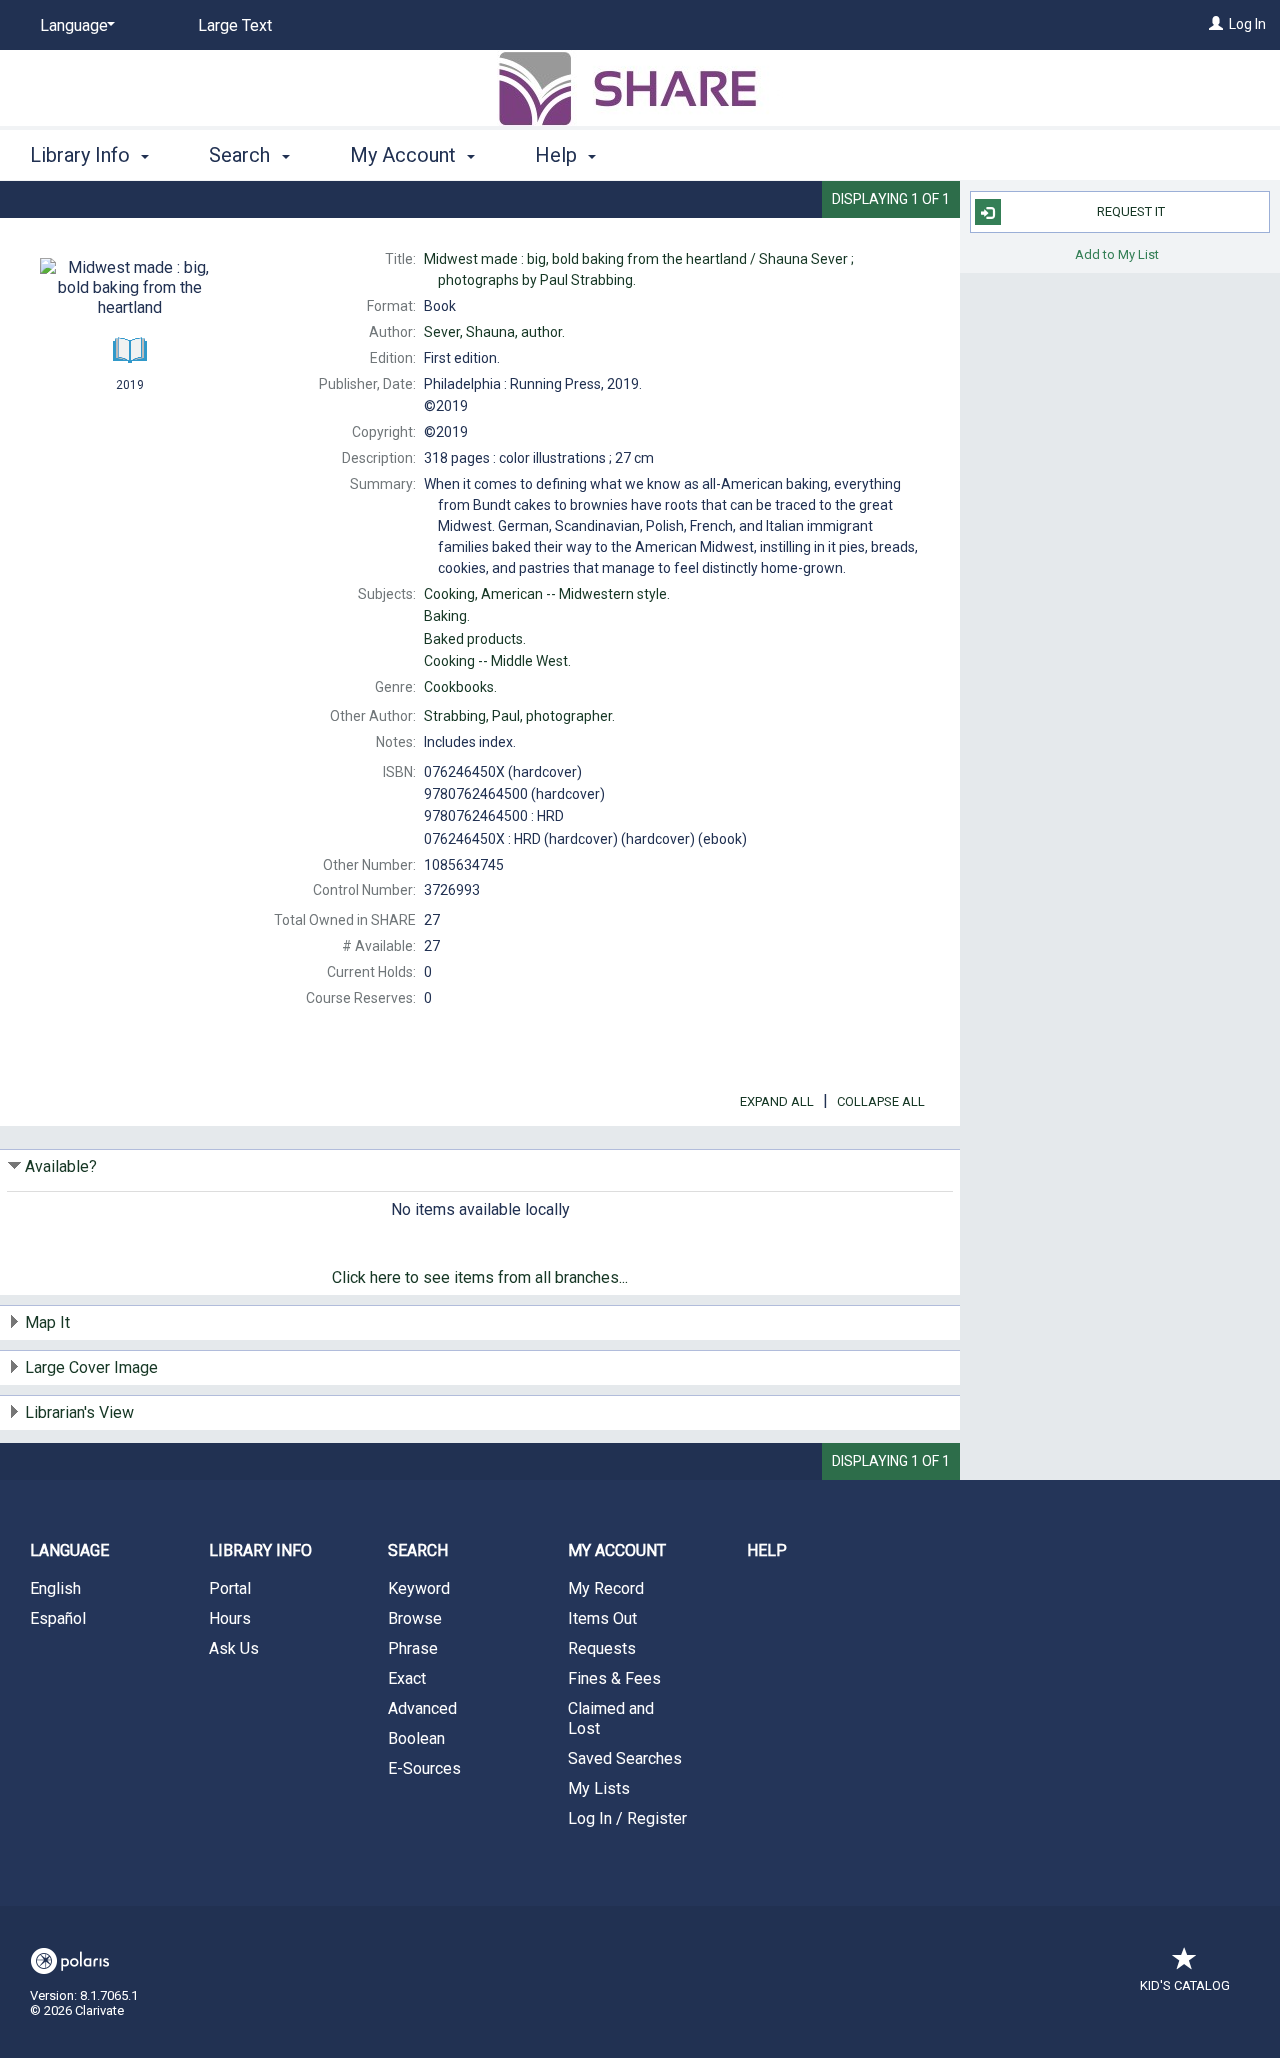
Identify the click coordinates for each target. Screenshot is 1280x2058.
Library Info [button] (82, 155)
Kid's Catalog (1185, 1985)
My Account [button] (405, 155)
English (55, 1588)
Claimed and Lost (611, 1718)
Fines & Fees (614, 1678)
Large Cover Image (91, 1367)
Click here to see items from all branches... (480, 1277)
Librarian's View (79, 1412)
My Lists (599, 1788)
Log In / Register (627, 1818)
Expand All (777, 1101)
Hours (230, 1618)
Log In (1247, 24)
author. (494, 332)
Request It (1131, 211)
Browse (415, 1618)
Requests (602, 1648)
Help (767, 1550)
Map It (47, 1322)
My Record (606, 1588)
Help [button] (558, 155)
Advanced (422, 1708)
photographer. (519, 716)
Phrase (413, 1648)
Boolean (416, 1738)
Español (58, 1618)
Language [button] (69, 1550)
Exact (407, 1678)
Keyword (419, 1588)
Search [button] (242, 155)
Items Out (602, 1618)
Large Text (235, 25)
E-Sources (424, 1768)
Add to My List (1117, 253)
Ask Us (234, 1648)
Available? (61, 1166)
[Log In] (1216, 24)
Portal (230, 1588)
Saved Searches (625, 1758)
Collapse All (881, 1101)
